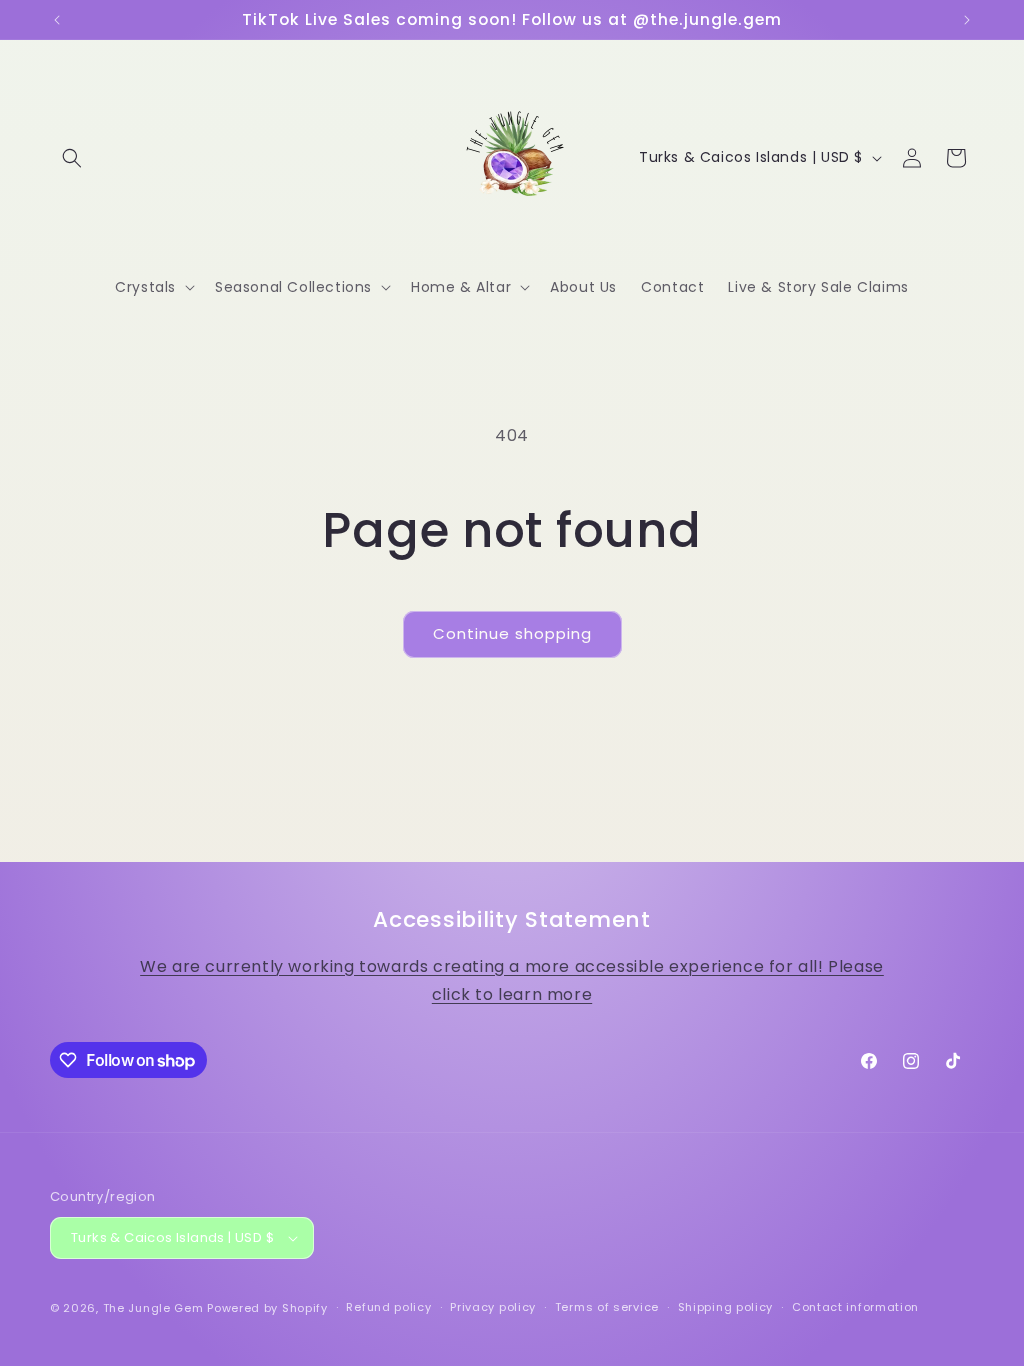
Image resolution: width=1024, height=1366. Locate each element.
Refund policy (388, 1307)
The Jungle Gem (153, 1308)
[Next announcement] (967, 20)
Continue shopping (512, 633)
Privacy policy (493, 1307)
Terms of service (607, 1307)
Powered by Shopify (267, 1308)
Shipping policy (726, 1307)
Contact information (855, 1307)
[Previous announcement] (57, 20)
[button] (72, 158)
